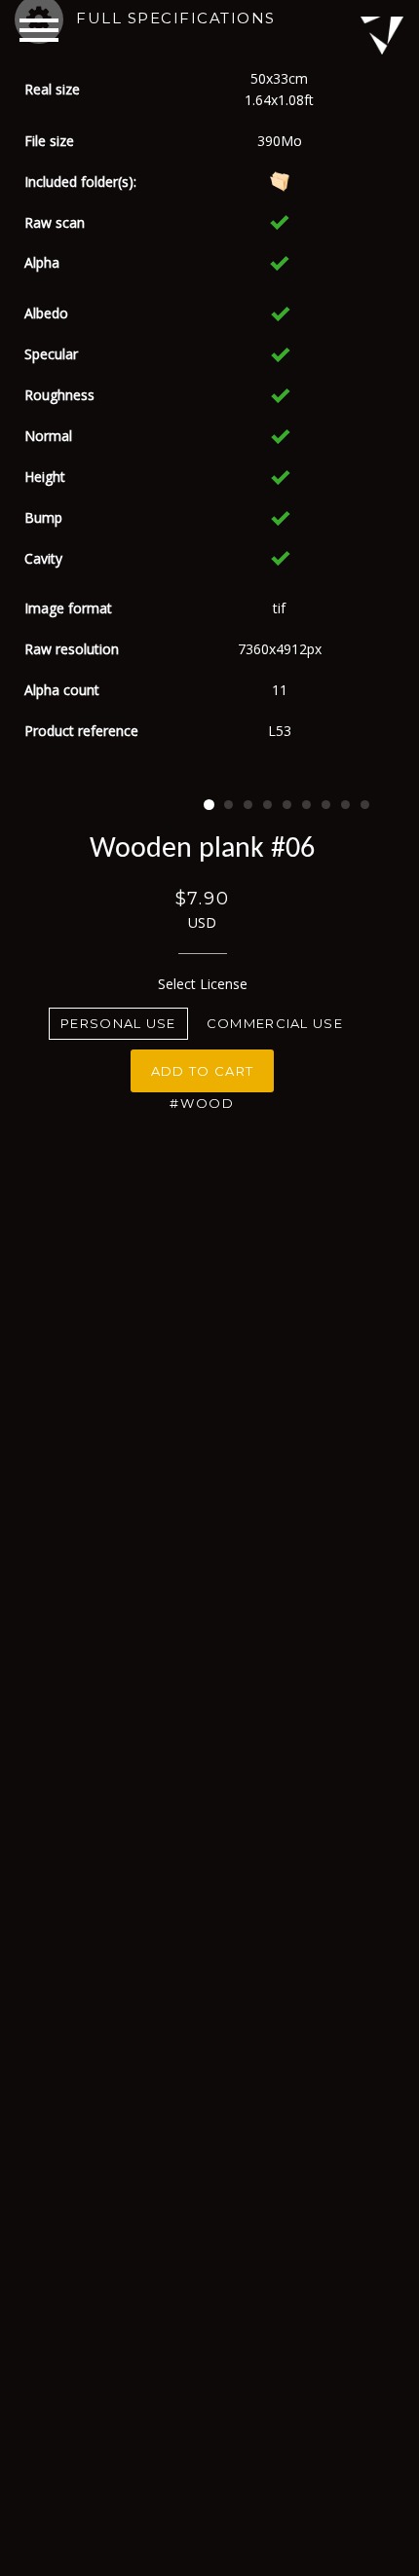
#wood (203, 1103)
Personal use (118, 1023)
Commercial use (275, 1023)
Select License (203, 984)
